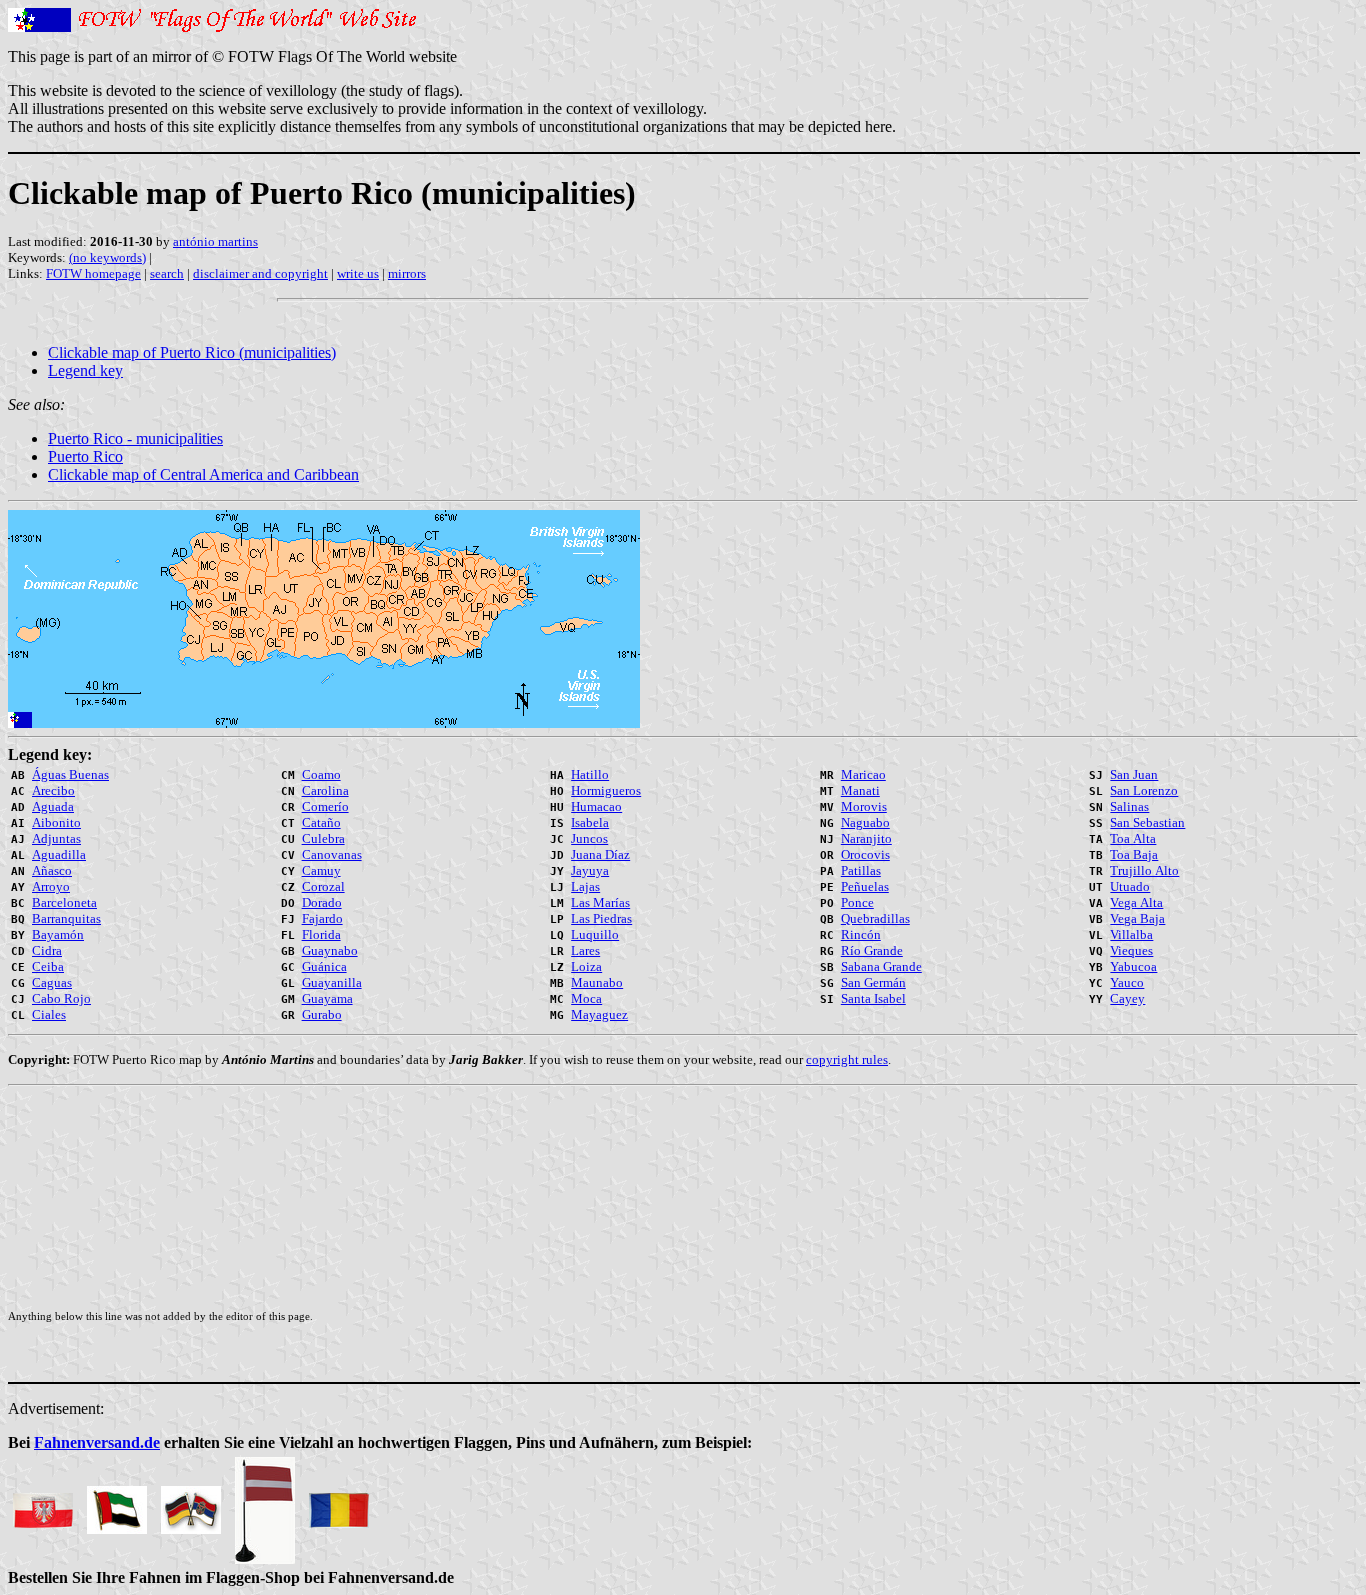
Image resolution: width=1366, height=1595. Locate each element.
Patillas (861, 870)
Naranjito (866, 838)
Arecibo (53, 790)
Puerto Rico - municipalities (135, 438)
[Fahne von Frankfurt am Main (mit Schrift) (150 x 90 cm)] (43, 1504)
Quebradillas (875, 918)
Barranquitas (66, 918)
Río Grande (872, 950)
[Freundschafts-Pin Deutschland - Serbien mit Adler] (191, 1504)
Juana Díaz (600, 854)
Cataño (321, 822)
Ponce (857, 902)
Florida (321, 934)
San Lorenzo (1144, 790)
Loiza (586, 966)
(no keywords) (107, 257)
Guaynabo (330, 950)
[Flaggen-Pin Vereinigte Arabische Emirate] (117, 1504)
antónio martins (215, 241)
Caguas (52, 982)
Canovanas (332, 854)
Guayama (327, 998)
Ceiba (48, 966)
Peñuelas (865, 886)
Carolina (325, 790)
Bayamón (58, 934)
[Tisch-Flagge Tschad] (339, 1504)
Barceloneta (64, 902)
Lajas (585, 886)
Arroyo (51, 886)
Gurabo (322, 1014)
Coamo (321, 774)
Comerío (325, 806)
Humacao (596, 806)
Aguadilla (59, 854)
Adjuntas (56, 838)
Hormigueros (606, 790)
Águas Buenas (70, 774)
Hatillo (590, 774)
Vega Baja (1137, 918)
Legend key (85, 370)
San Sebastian (1147, 822)
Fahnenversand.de (97, 1442)
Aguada (53, 806)
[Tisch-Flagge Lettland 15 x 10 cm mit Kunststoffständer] (265, 1504)
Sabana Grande (881, 966)
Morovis (864, 806)
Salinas (1129, 806)
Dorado (322, 902)
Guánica (324, 966)
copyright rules (847, 1059)
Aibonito (56, 822)
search (167, 273)
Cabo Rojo (61, 998)
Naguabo (865, 822)
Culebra (323, 838)
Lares (585, 950)
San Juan (1134, 774)
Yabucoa (1133, 966)
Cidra (47, 950)
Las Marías (600, 902)
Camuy (321, 870)
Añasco (52, 870)
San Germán (873, 982)
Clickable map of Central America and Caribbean (203, 474)
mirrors (407, 273)
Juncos (589, 838)
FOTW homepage (93, 273)
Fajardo (322, 918)
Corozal (323, 886)
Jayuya (590, 870)
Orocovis (865, 854)
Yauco (1127, 982)
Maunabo (597, 982)
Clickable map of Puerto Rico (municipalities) (192, 352)
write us (358, 273)
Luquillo (595, 934)
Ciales (49, 1014)
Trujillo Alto (1144, 870)
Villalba (1131, 934)
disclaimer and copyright (260, 273)
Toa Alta (1133, 838)
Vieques (1131, 950)
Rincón (861, 934)
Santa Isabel (873, 998)
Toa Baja (1134, 854)
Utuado (1130, 886)
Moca (586, 998)
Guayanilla (332, 982)
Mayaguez (599, 1014)
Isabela (590, 822)
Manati (860, 790)
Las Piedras (601, 918)
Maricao (863, 774)
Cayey (1127, 998)
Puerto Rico (85, 456)
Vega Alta (1136, 902)
